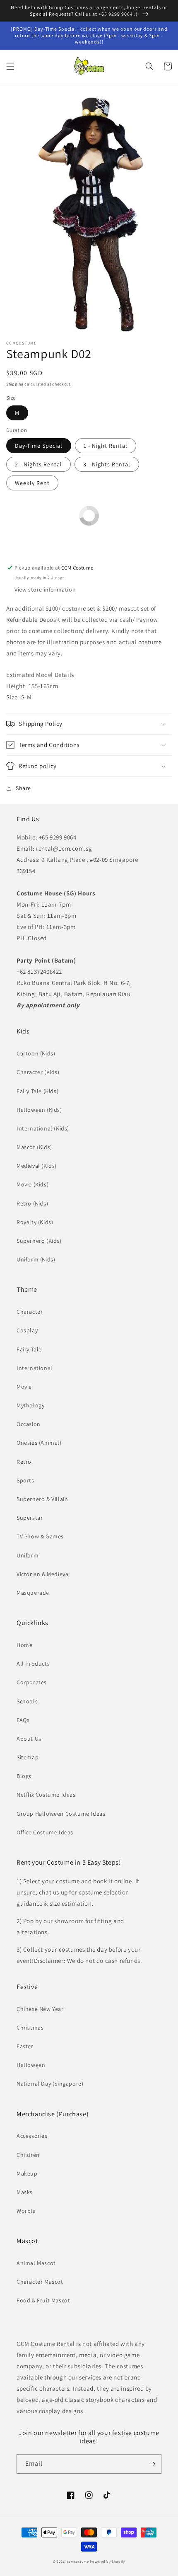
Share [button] (23, 788)
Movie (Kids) (32, 1184)
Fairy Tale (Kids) (37, 1091)
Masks (25, 2192)
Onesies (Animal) (39, 1443)
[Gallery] (89, 213)
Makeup (27, 2173)
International (35, 1368)
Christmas (30, 2028)
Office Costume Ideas (45, 1832)
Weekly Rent (32, 483)
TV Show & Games (40, 1536)
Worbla (26, 2211)
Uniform (28, 1555)
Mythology (30, 1405)
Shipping (15, 384)
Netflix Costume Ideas (46, 1795)
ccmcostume (78, 2561)
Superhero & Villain (42, 1499)
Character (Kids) (38, 1072)
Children (28, 2155)
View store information (45, 589)
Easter (25, 2046)
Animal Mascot (36, 2263)
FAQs (23, 1720)
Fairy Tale (29, 1349)
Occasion (29, 1424)
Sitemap (28, 1757)
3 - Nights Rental (107, 464)
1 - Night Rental (106, 446)
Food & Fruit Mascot (43, 2300)
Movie (24, 1387)
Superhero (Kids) (39, 1241)
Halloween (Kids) (39, 1110)
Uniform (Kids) (36, 1259)
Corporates (32, 1682)
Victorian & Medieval (43, 1574)
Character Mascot (40, 2282)
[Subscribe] (152, 2464)
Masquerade (33, 1593)
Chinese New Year (40, 2009)
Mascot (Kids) (34, 1147)
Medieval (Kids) (37, 1166)
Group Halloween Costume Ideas (61, 1814)
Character (30, 1312)
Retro (24, 1462)
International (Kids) (43, 1128)
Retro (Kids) (32, 1203)
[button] (10, 66)
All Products (33, 1664)
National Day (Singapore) (50, 2084)
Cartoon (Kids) (36, 1053)
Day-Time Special (39, 446)
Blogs (24, 1776)
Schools (27, 1701)
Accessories (32, 2136)
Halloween (31, 2065)
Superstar (30, 1518)
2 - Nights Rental (38, 464)
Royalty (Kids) (35, 1222)
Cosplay (27, 1330)
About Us (29, 1739)
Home (24, 1645)
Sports (25, 1480)
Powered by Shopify (107, 2561)
